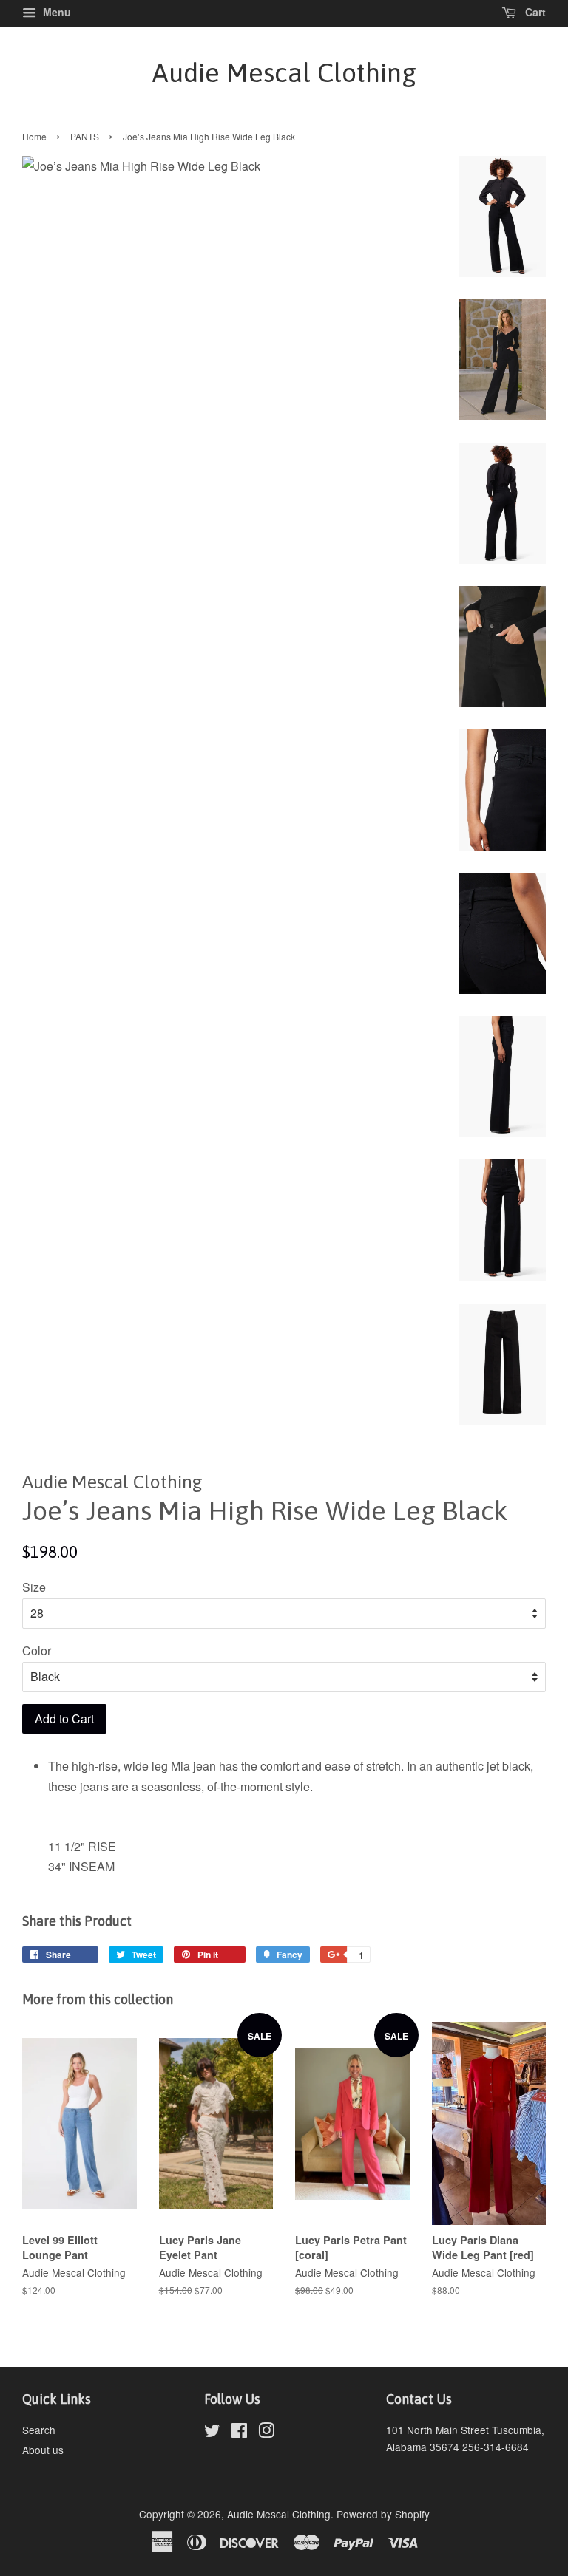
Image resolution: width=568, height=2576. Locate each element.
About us (43, 2450)
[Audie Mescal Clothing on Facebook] (239, 2433)
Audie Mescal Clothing (284, 72)
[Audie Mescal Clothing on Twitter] (212, 2433)
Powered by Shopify (383, 2514)
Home (34, 136)
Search (39, 2430)
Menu (55, 12)
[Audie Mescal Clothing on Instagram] (266, 2433)
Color (37, 1650)
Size (34, 1587)
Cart (534, 12)
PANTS (85, 136)
